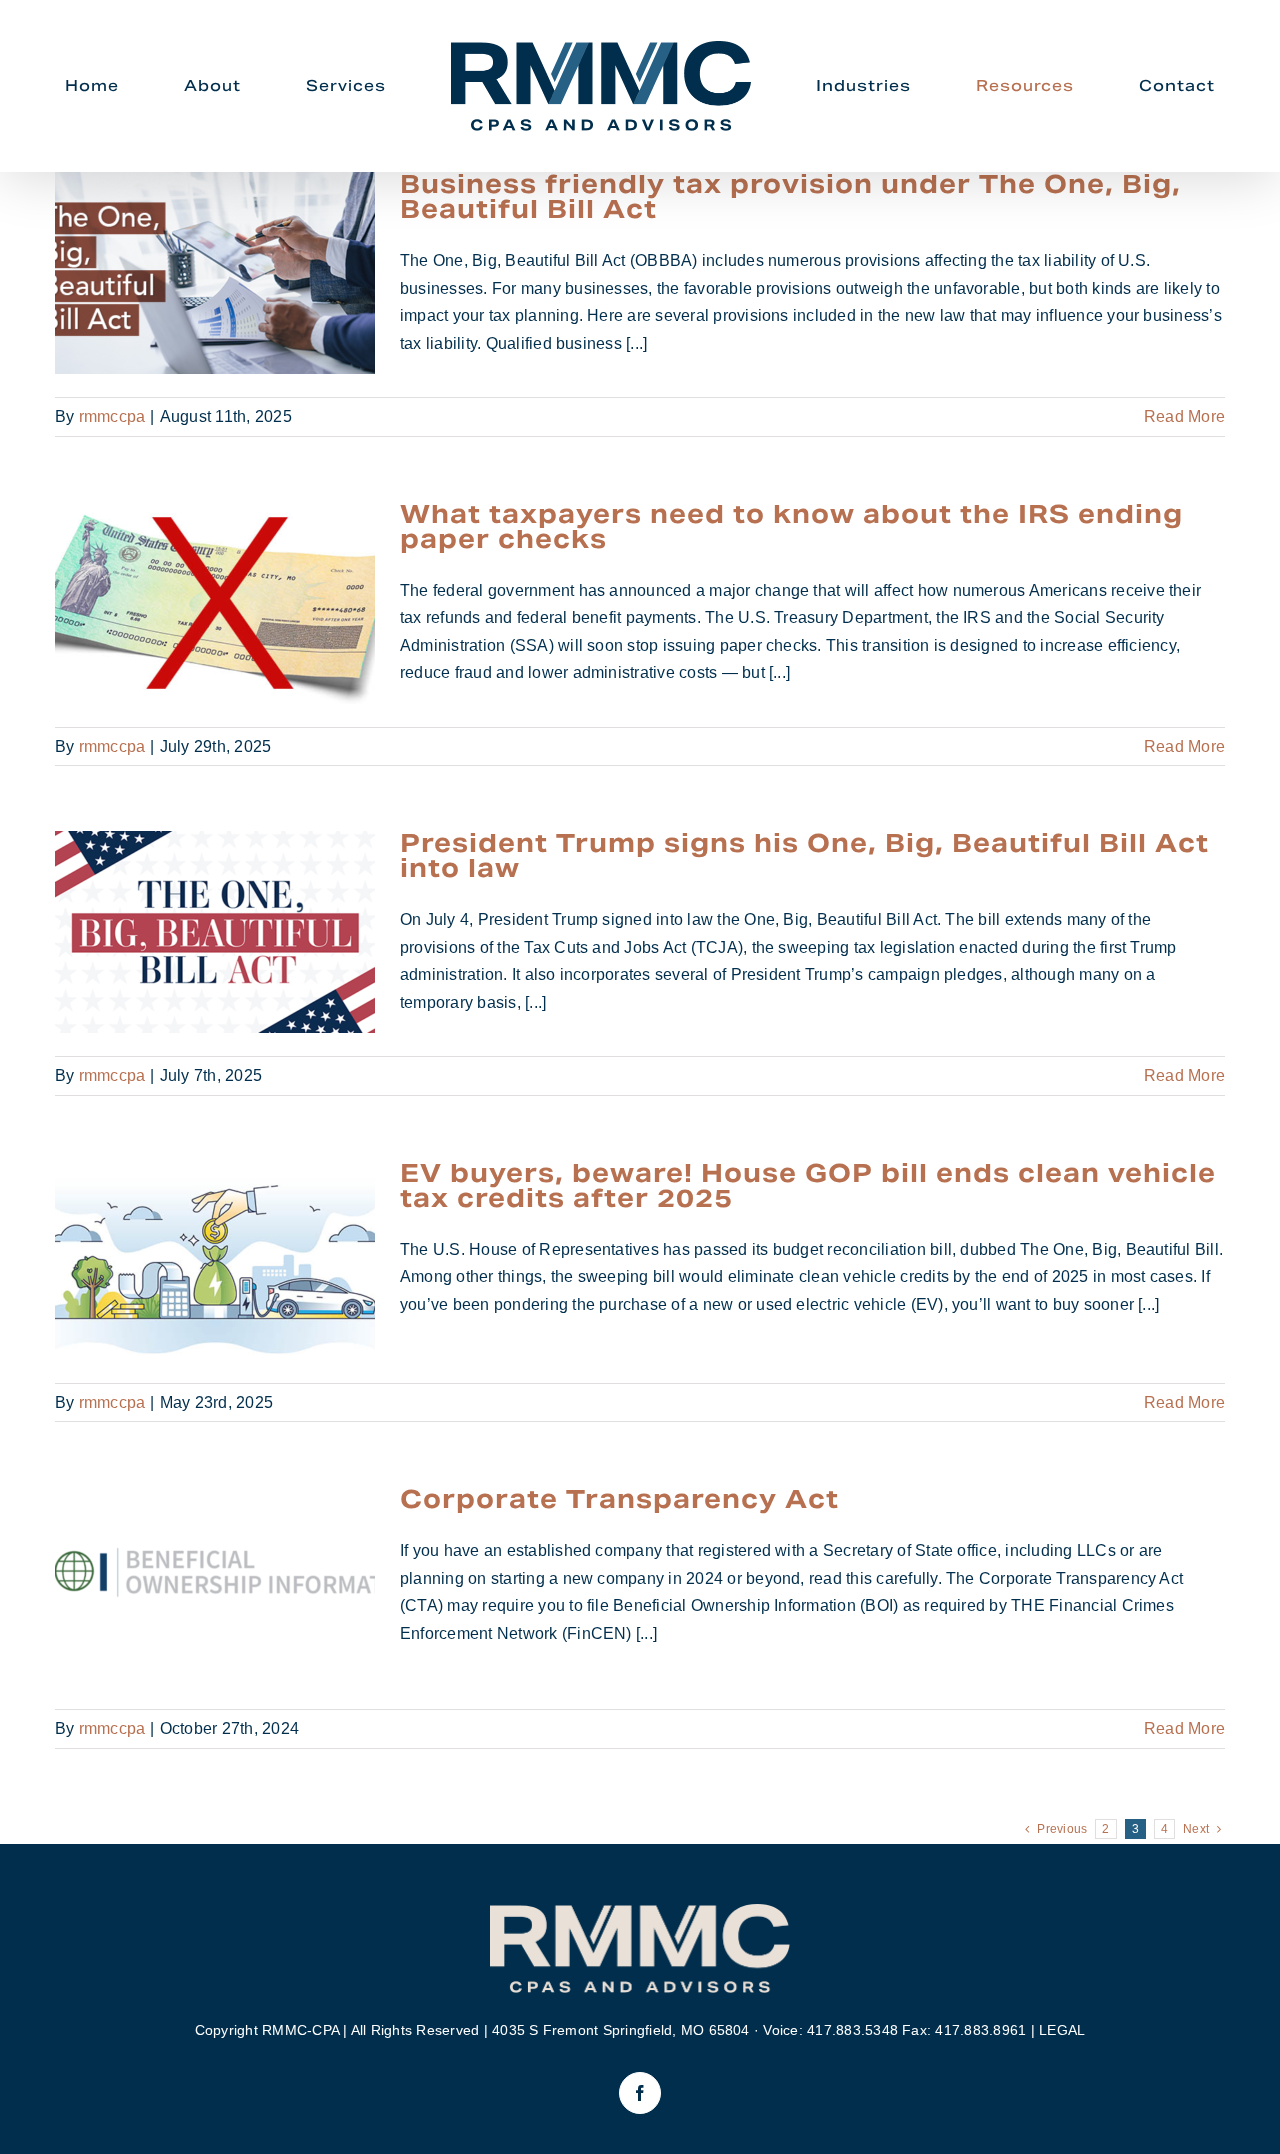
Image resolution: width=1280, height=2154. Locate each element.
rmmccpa (112, 416)
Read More (1184, 416)
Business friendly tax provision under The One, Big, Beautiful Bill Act (215, 273)
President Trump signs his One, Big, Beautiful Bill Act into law (215, 932)
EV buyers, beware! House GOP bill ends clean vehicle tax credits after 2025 (215, 1261)
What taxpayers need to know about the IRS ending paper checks (215, 602)
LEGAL (1062, 2030)
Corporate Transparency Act (215, 1588)
